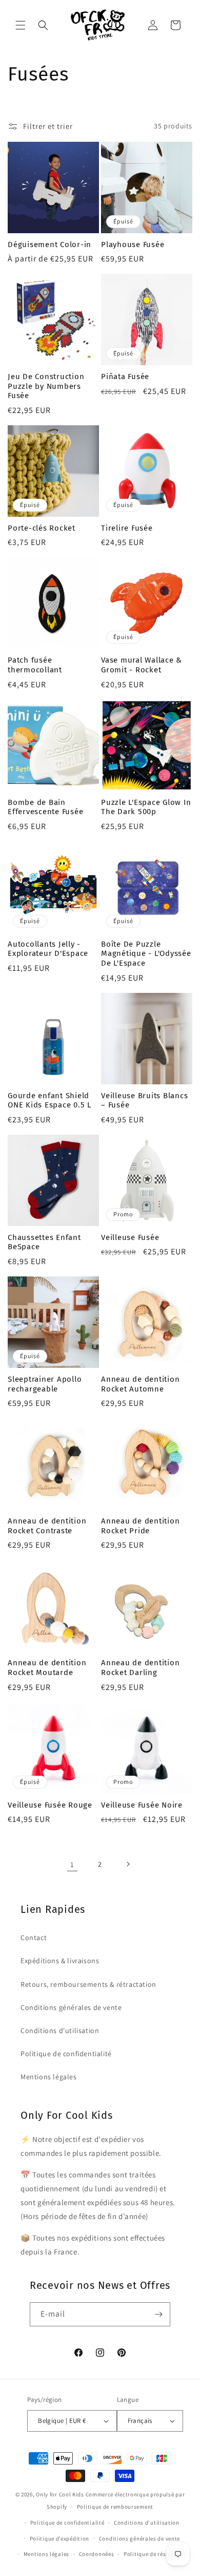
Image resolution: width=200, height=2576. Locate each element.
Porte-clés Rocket (42, 528)
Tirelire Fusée (127, 528)
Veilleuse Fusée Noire (142, 1805)
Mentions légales (49, 2077)
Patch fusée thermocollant (35, 665)
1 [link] (72, 1864)
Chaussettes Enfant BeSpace (44, 1242)
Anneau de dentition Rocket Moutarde (47, 1668)
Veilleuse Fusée (130, 1237)
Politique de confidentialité (66, 2054)
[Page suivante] (128, 1864)
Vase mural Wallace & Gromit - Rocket (142, 665)
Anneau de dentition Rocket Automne (140, 1384)
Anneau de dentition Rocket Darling (140, 1668)
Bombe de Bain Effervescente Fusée (45, 807)
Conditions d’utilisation (147, 2523)
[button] (21, 25)
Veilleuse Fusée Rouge (50, 1805)
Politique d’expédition (59, 2539)
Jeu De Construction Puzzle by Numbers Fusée (46, 386)
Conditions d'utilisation (60, 2030)
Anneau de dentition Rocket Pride (140, 1526)
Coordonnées (97, 2554)
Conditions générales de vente (71, 2007)
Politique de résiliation (155, 2554)
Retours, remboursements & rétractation (88, 1984)
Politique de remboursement (115, 2507)
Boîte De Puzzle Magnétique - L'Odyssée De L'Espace (146, 954)
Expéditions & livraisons (60, 1961)
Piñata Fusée (125, 377)
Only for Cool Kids (60, 2494)
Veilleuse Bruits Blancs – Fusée (144, 1101)
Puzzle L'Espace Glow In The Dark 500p (146, 807)
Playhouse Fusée (133, 245)
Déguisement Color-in (49, 245)
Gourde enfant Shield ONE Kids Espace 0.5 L (49, 1101)
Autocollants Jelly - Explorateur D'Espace (48, 949)
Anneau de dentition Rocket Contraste (47, 1526)
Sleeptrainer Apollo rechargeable (45, 1384)
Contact (34, 1938)
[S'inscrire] (158, 2314)
